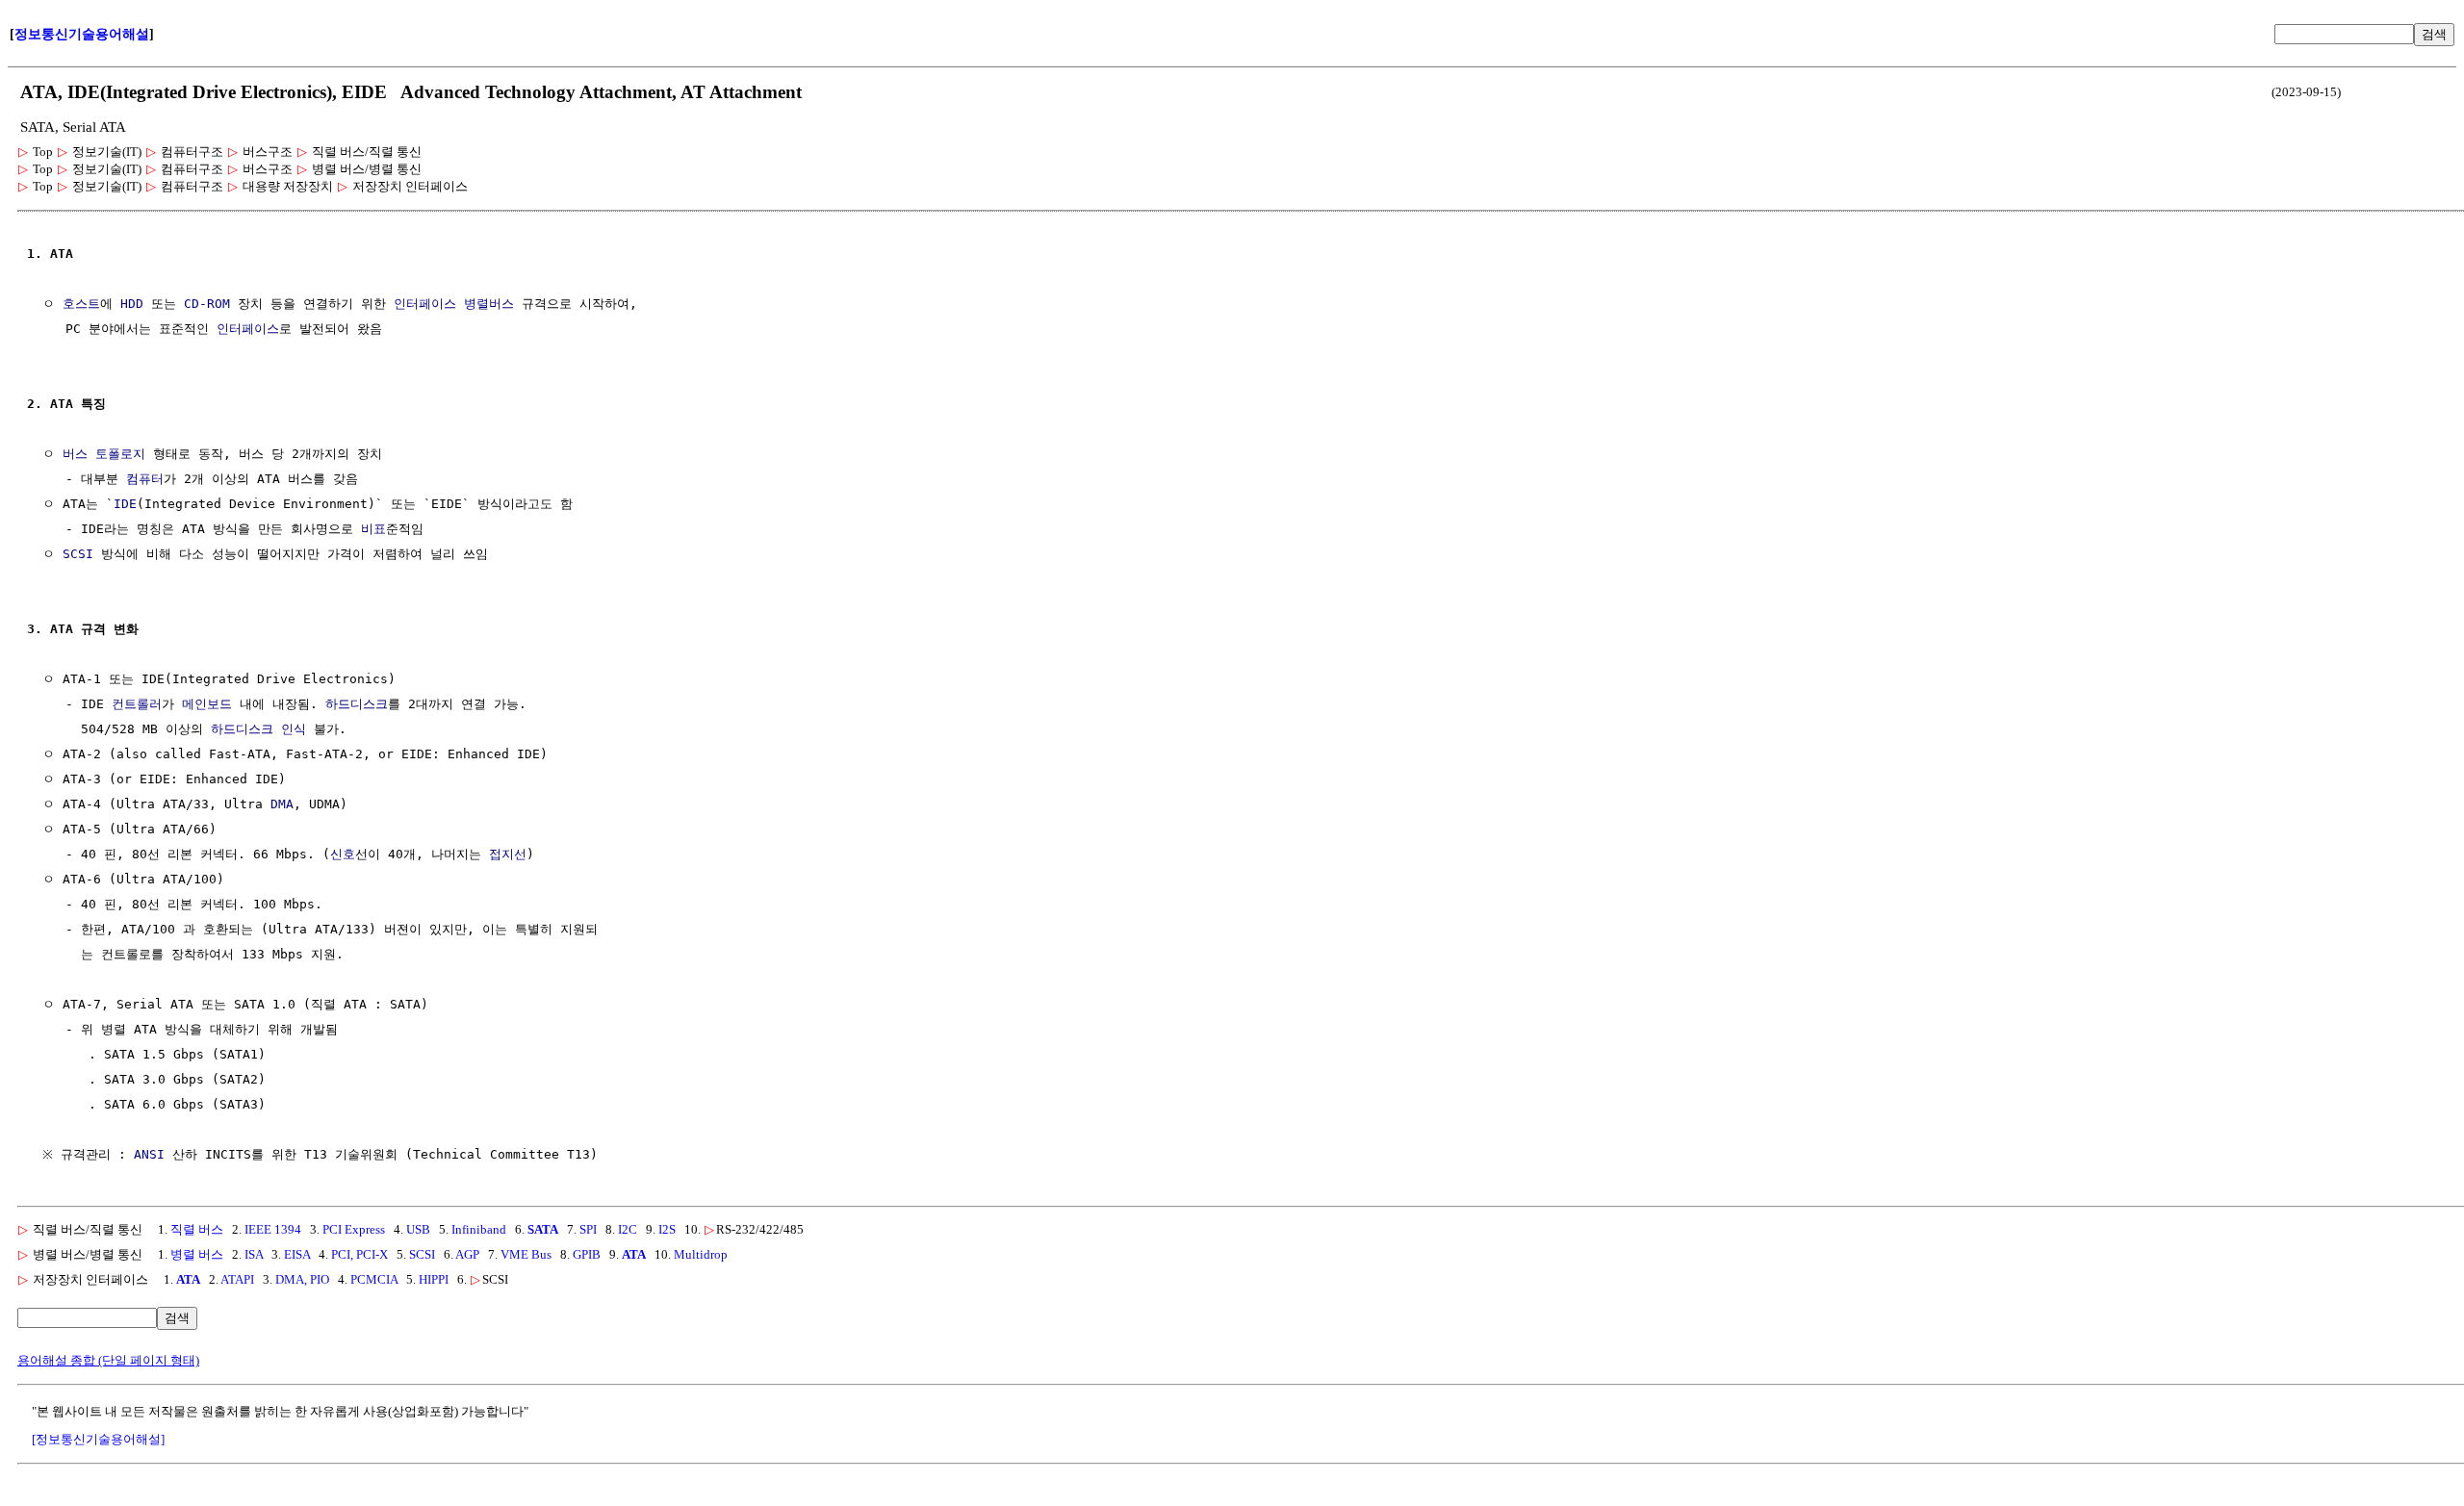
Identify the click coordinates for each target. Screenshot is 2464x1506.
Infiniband (479, 1229)
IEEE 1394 (273, 1229)
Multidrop (701, 1254)
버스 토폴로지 (104, 454)
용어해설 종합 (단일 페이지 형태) (108, 1360)
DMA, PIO (302, 1279)
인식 (294, 729)
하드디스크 (357, 704)
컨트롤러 (137, 704)
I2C (628, 1229)
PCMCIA (374, 1279)
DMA (282, 804)
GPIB (587, 1254)
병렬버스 (489, 304)
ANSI (149, 1154)
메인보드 (207, 704)
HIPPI (434, 1279)
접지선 (508, 854)
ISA (254, 1254)
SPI (588, 1229)
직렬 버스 (197, 1229)
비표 (373, 529)
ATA (634, 1254)
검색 (2434, 34)
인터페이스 (425, 304)
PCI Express (354, 1229)
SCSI (78, 554)
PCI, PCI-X (359, 1254)
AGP (467, 1254)
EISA (297, 1254)
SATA (543, 1229)
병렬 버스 (197, 1254)
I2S (667, 1229)
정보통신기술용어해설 (82, 34)
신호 (343, 854)
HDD (132, 304)
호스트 (81, 304)
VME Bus (526, 1254)
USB (418, 1229)
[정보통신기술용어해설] (98, 1439)
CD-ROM (207, 304)
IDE (125, 504)
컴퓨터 (145, 479)
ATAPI (237, 1279)
